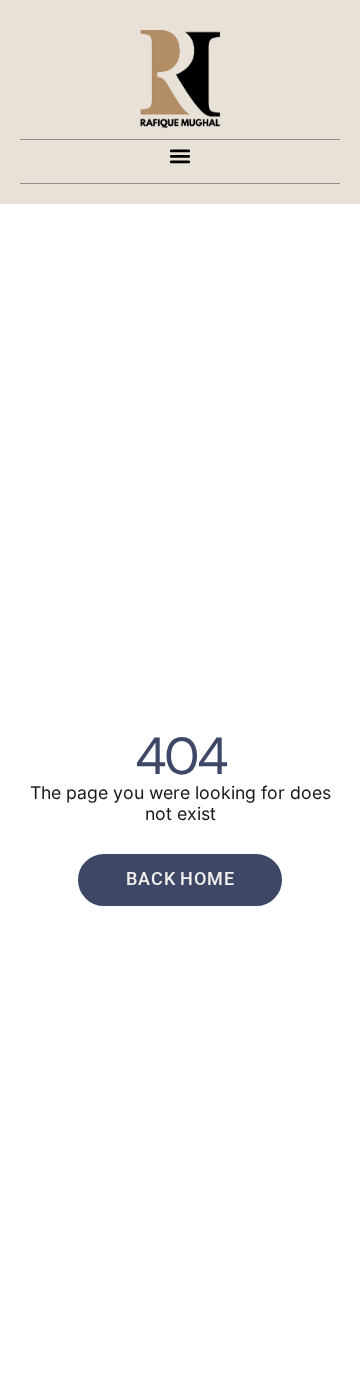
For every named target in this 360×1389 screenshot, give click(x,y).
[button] (180, 156)
